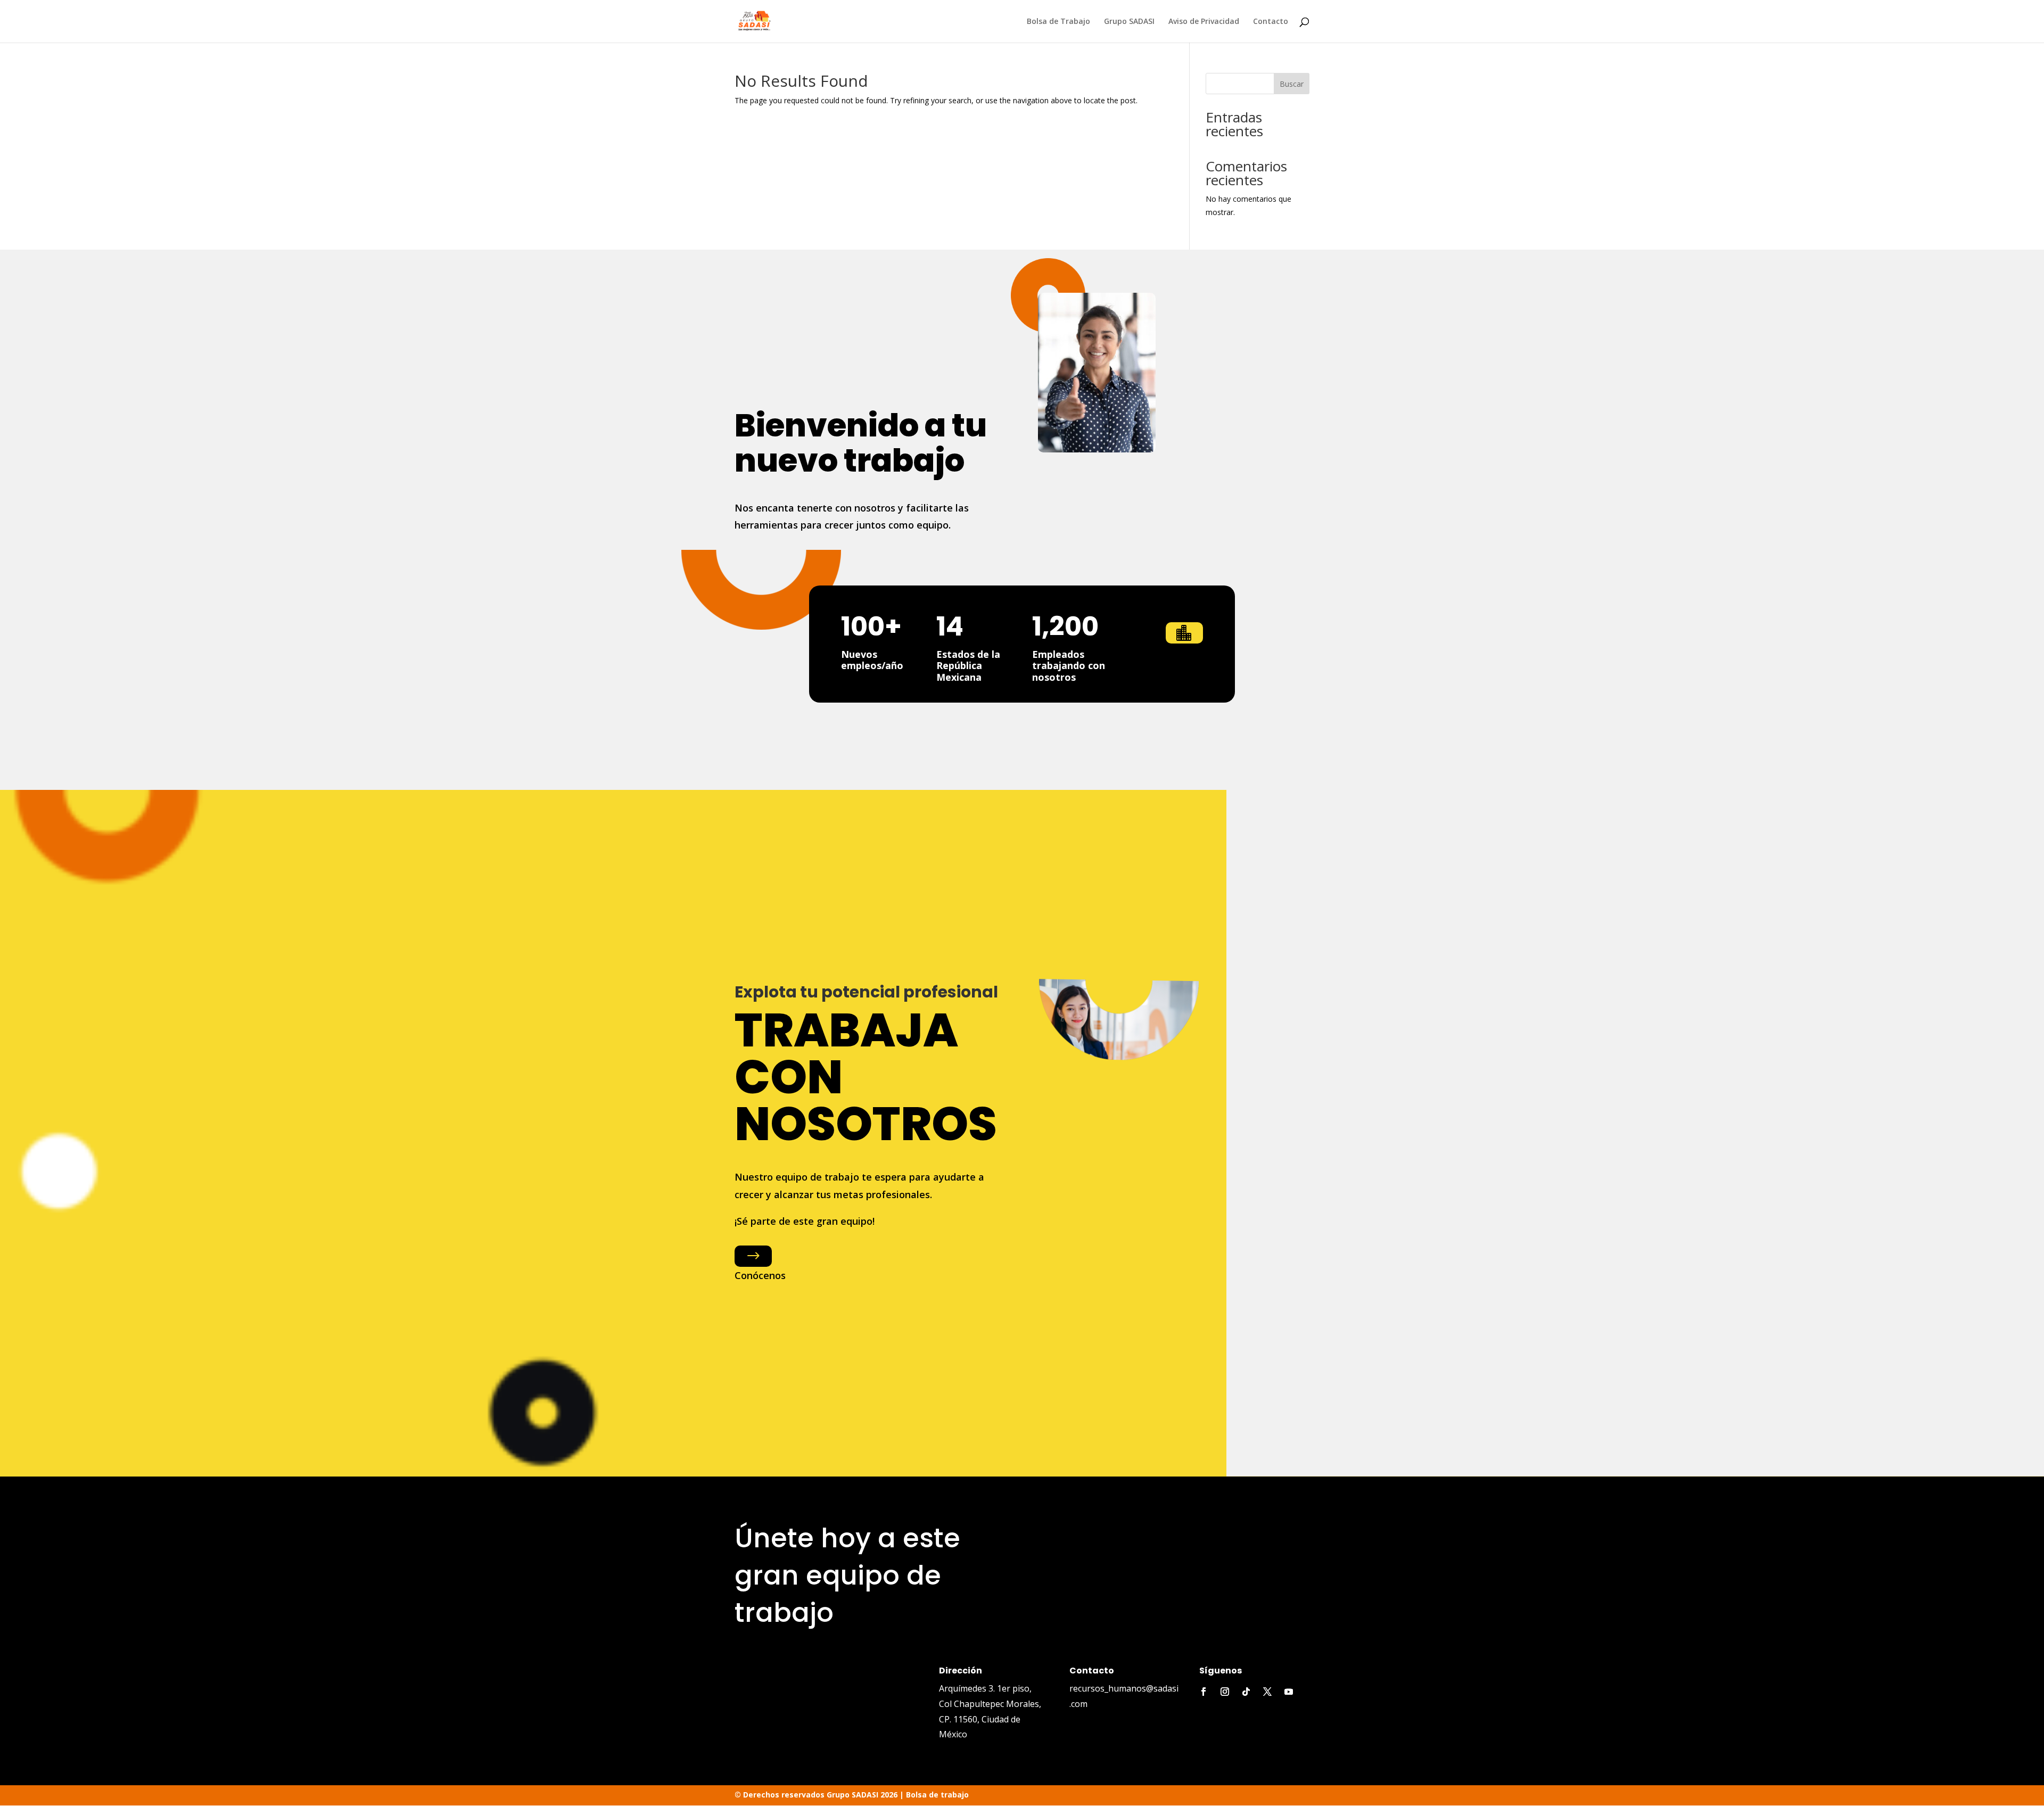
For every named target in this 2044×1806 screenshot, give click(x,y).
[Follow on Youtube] (1289, 1692)
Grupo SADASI (1129, 22)
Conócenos (760, 1275)
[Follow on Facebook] (1204, 1692)
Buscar (1292, 84)
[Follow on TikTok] (1246, 1692)
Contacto (1271, 22)
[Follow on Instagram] (1225, 1692)
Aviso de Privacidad (1204, 22)
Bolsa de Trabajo (1058, 22)
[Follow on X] (1267, 1692)
